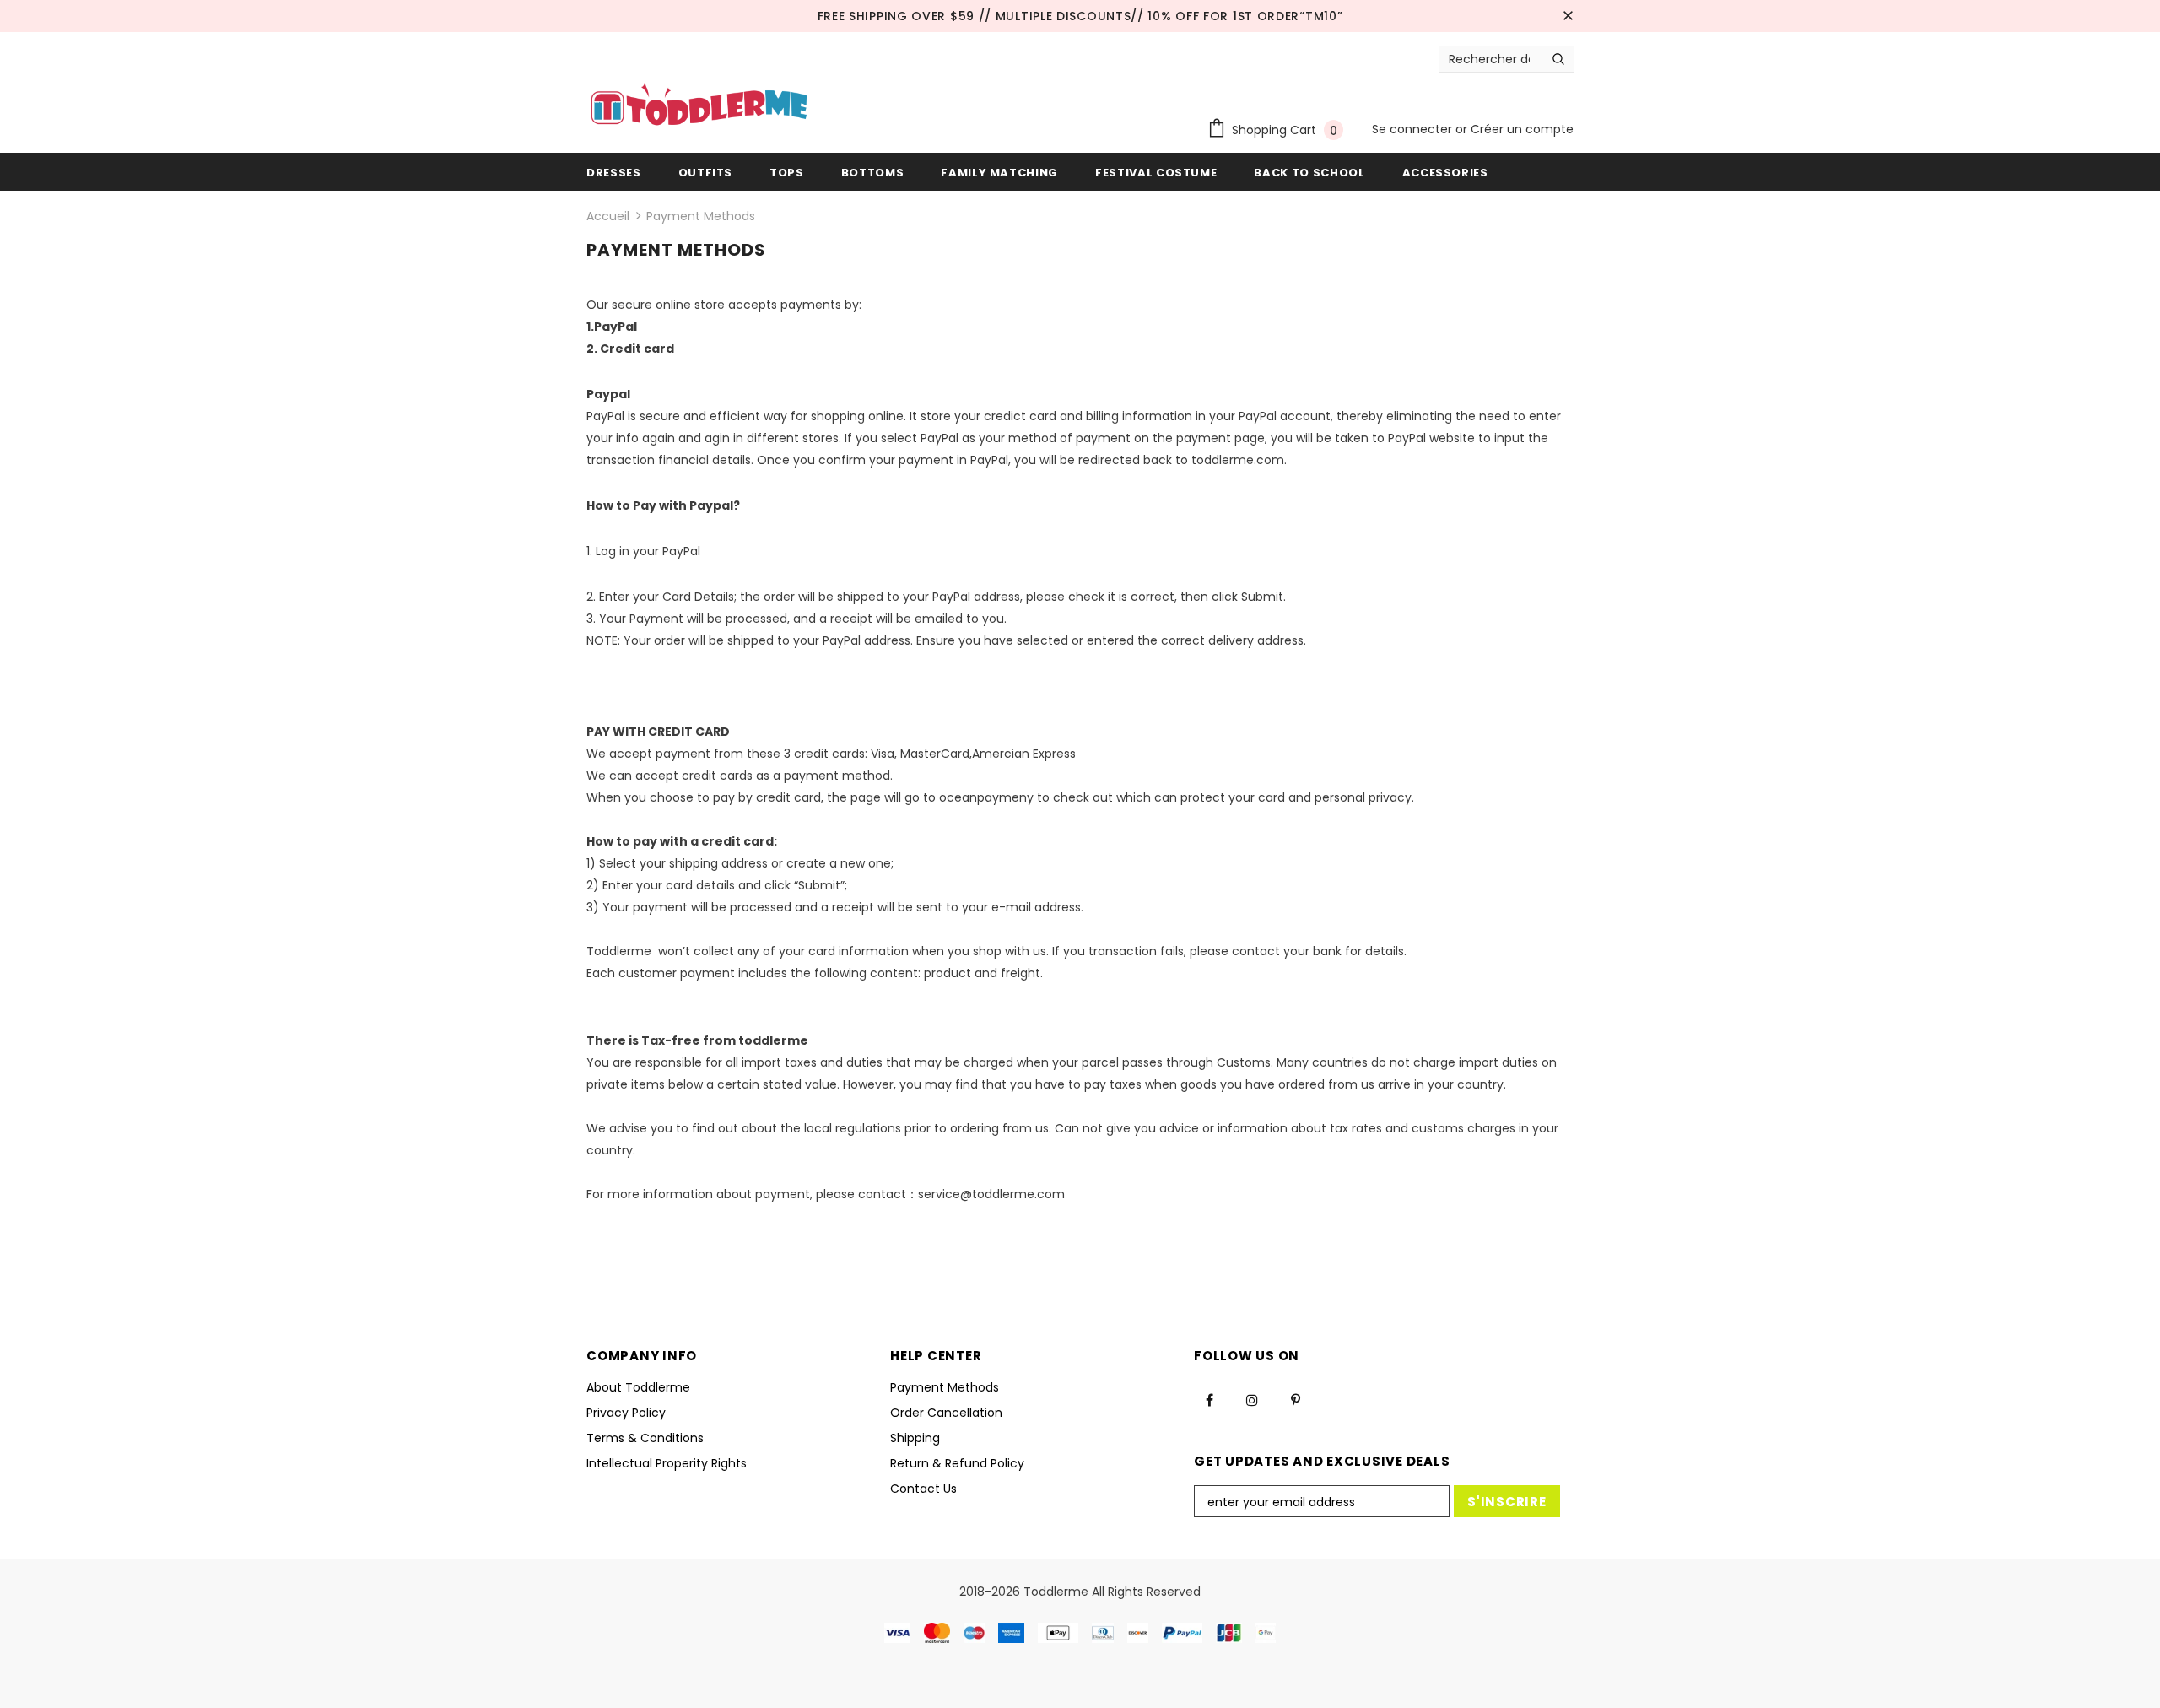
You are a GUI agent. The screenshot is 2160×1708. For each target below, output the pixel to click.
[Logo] (699, 106)
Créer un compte (1522, 129)
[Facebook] (1209, 1399)
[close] (1568, 16)
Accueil (608, 216)
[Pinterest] (1295, 1399)
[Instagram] (1252, 1399)
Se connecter (1414, 129)
